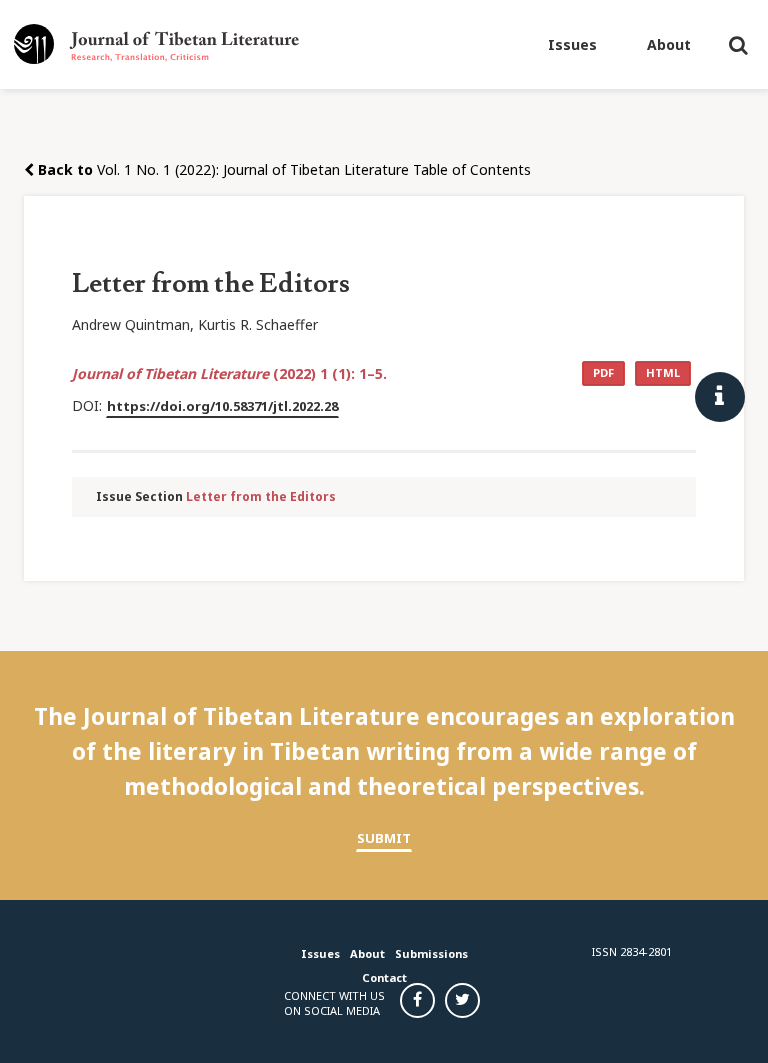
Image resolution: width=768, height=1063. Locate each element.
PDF (603, 372)
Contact (384, 977)
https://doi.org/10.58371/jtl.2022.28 (222, 406)
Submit (384, 838)
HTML (663, 372)
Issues (572, 44)
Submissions (431, 953)
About (669, 44)
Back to (63, 169)
